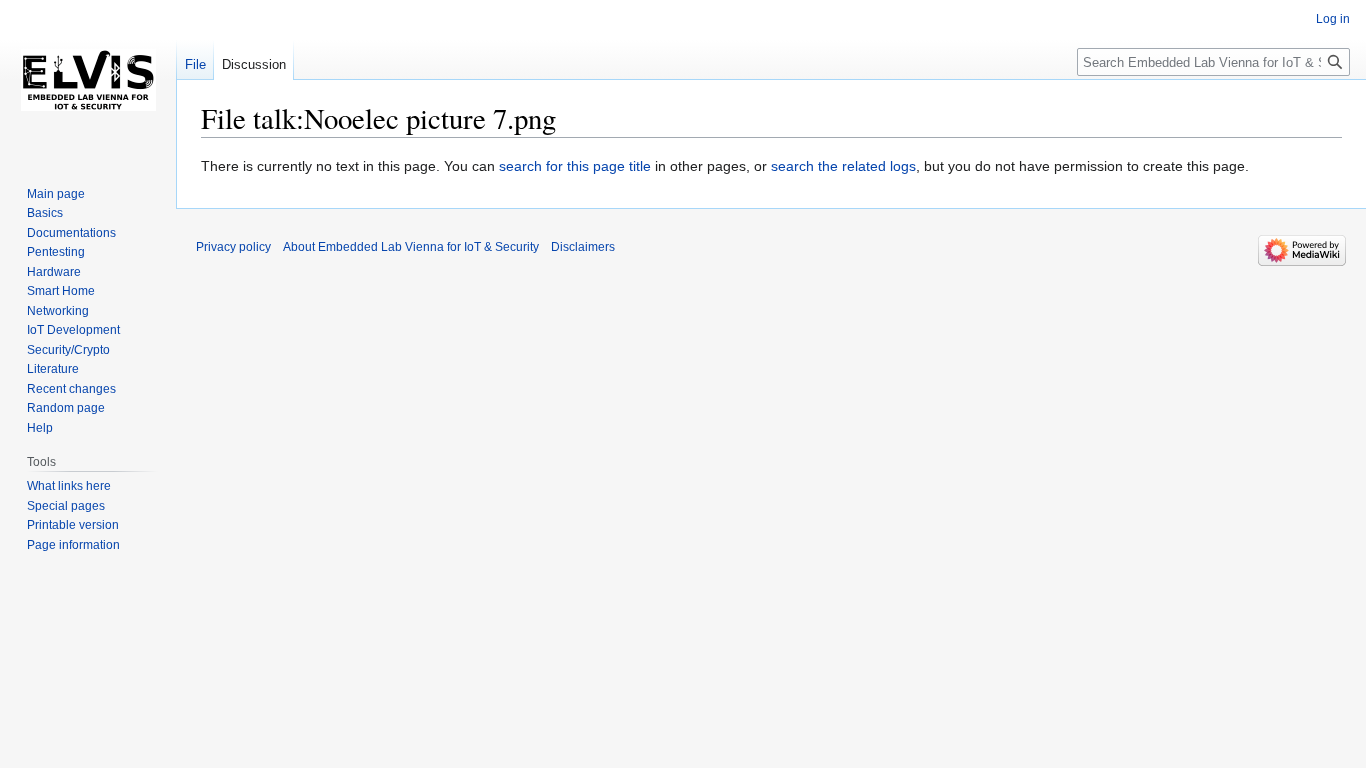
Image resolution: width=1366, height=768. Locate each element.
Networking (58, 311)
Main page (56, 194)
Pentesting (56, 252)
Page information (73, 545)
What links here (69, 486)
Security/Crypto (68, 350)
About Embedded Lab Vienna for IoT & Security (411, 247)
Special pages (66, 506)
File (195, 64)
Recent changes (71, 389)
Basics (45, 213)
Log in (1333, 19)
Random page (66, 408)
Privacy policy (233, 247)
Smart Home (61, 291)
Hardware (54, 272)
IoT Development (73, 330)
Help (40, 428)
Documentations (71, 233)
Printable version (73, 525)
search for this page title (575, 166)
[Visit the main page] (88, 80)
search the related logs (843, 166)
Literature (53, 369)
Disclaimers (583, 247)
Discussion (254, 64)
